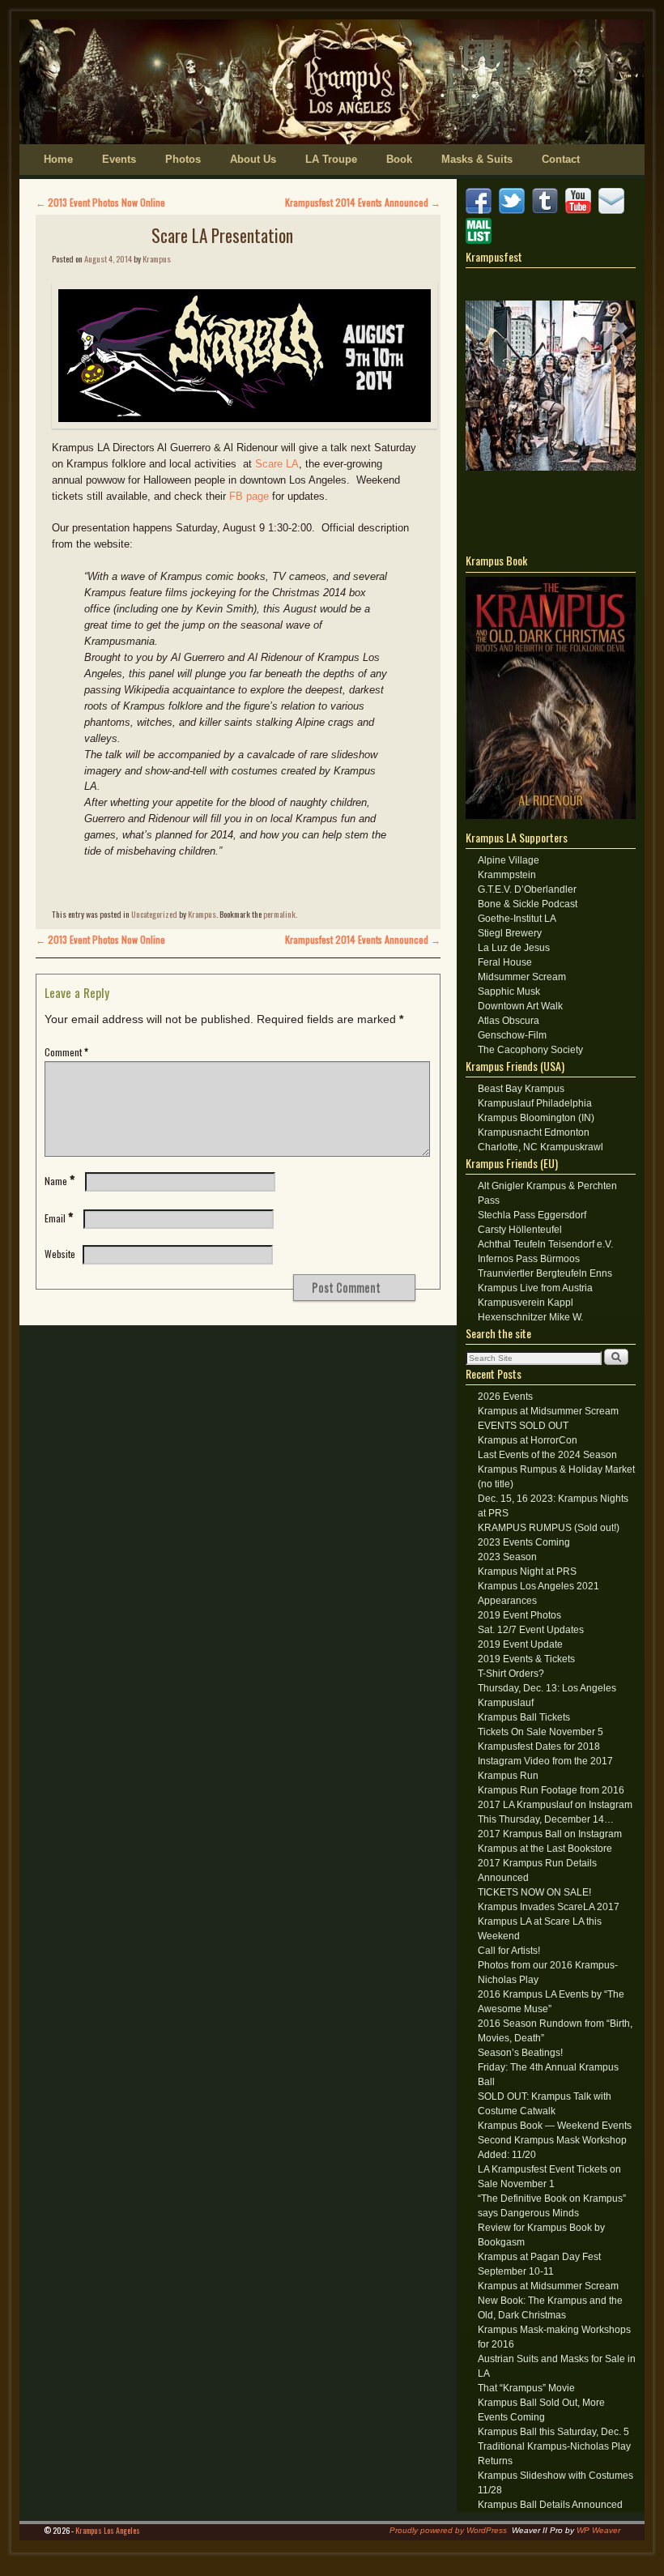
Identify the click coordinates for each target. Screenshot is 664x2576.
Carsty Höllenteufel (520, 1230)
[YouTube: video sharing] (581, 211)
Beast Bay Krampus (521, 1089)
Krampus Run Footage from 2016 (551, 1790)
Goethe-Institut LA (517, 919)
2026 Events (505, 1397)
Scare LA (277, 464)
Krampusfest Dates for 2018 (539, 1746)
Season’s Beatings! (520, 2053)
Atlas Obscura (509, 1021)
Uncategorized (154, 914)
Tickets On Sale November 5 (541, 1732)
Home (58, 159)
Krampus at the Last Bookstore (545, 1849)
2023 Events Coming (524, 1542)
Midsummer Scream (522, 977)
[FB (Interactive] (481, 211)
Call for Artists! (509, 1951)
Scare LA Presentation (222, 235)
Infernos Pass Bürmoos (529, 1259)
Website (60, 1254)
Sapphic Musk (509, 992)
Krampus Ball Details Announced (550, 2505)
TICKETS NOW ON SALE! (534, 1892)
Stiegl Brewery (510, 933)
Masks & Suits (477, 159)
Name (60, 1181)
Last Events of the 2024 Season (547, 1455)
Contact (561, 159)
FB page (249, 496)
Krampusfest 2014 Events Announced (363, 202)
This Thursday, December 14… (546, 1819)
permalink (279, 914)
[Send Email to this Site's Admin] (614, 211)
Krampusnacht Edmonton (534, 1132)
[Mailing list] (481, 241)
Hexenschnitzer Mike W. (530, 1317)
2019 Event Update (520, 1644)
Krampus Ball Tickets (524, 1717)
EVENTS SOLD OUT (523, 1426)
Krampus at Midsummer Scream (548, 1411)
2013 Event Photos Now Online (100, 202)
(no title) (496, 1484)
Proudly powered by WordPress (448, 2530)
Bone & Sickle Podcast (528, 904)
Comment (66, 1052)
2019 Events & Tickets (526, 1659)
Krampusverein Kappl (526, 1303)
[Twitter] (514, 211)
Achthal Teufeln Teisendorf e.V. (545, 1244)
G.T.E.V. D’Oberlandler (527, 889)
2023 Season (507, 1557)
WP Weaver (598, 2530)
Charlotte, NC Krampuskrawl (541, 1147)
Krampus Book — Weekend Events (555, 2126)
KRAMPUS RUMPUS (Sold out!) (549, 1528)
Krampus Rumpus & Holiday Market (556, 1469)
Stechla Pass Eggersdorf (532, 1215)
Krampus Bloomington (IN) (536, 1118)
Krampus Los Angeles (108, 2530)
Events (119, 159)
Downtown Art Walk (520, 1006)
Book (399, 159)
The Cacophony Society (530, 1050)
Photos (183, 159)
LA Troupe (331, 159)
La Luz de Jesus (514, 948)
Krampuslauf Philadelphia (535, 1103)
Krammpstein (507, 875)
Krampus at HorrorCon (528, 1440)
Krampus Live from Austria (535, 1288)
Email (59, 1218)
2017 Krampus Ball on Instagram (550, 1834)
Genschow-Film (512, 1035)
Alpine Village (509, 860)
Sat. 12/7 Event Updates (531, 1630)
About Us (253, 159)
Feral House (505, 962)
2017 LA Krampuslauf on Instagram (555, 1805)
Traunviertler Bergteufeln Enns (545, 1273)
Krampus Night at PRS (527, 1572)
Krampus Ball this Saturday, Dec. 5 (553, 2432)
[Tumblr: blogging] (547, 211)
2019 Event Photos (519, 1615)
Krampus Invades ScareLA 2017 (549, 1907)
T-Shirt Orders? (511, 1674)
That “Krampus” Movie (526, 2388)
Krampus (157, 258)
